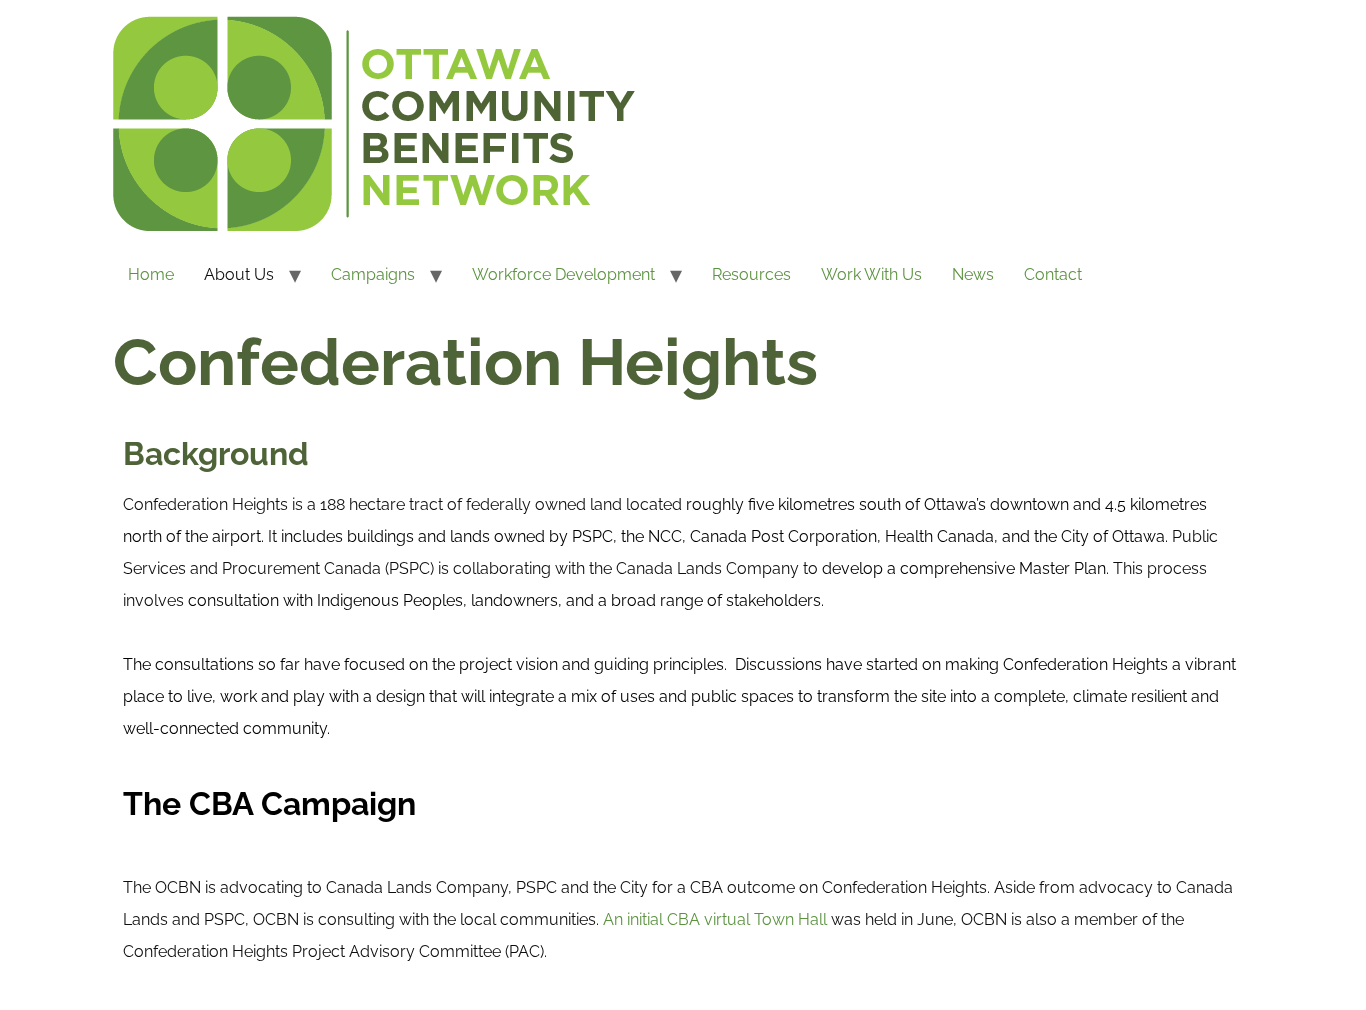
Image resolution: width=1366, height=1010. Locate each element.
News (973, 274)
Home (151, 274)
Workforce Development (563, 274)
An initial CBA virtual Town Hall (715, 919)
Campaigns (373, 274)
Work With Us (871, 274)
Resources (751, 274)
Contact (1053, 274)
